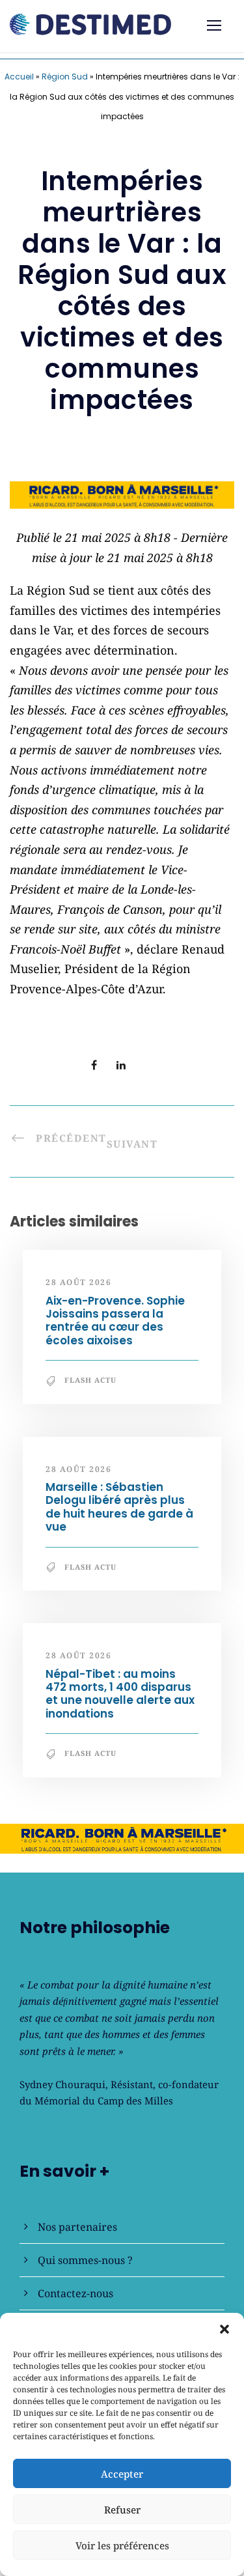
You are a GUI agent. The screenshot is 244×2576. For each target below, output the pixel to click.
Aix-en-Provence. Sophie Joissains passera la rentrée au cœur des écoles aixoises (115, 1321)
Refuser (122, 2510)
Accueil (19, 77)
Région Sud (65, 77)
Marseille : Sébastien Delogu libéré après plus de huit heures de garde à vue (119, 1507)
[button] (224, 2329)
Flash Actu (90, 1380)
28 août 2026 (78, 1282)
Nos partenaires (77, 2227)
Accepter (122, 2474)
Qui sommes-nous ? (85, 2260)
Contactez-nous (75, 2293)
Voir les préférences (122, 2545)
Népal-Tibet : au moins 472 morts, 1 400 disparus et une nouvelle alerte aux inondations (120, 1694)
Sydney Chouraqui (62, 2084)
